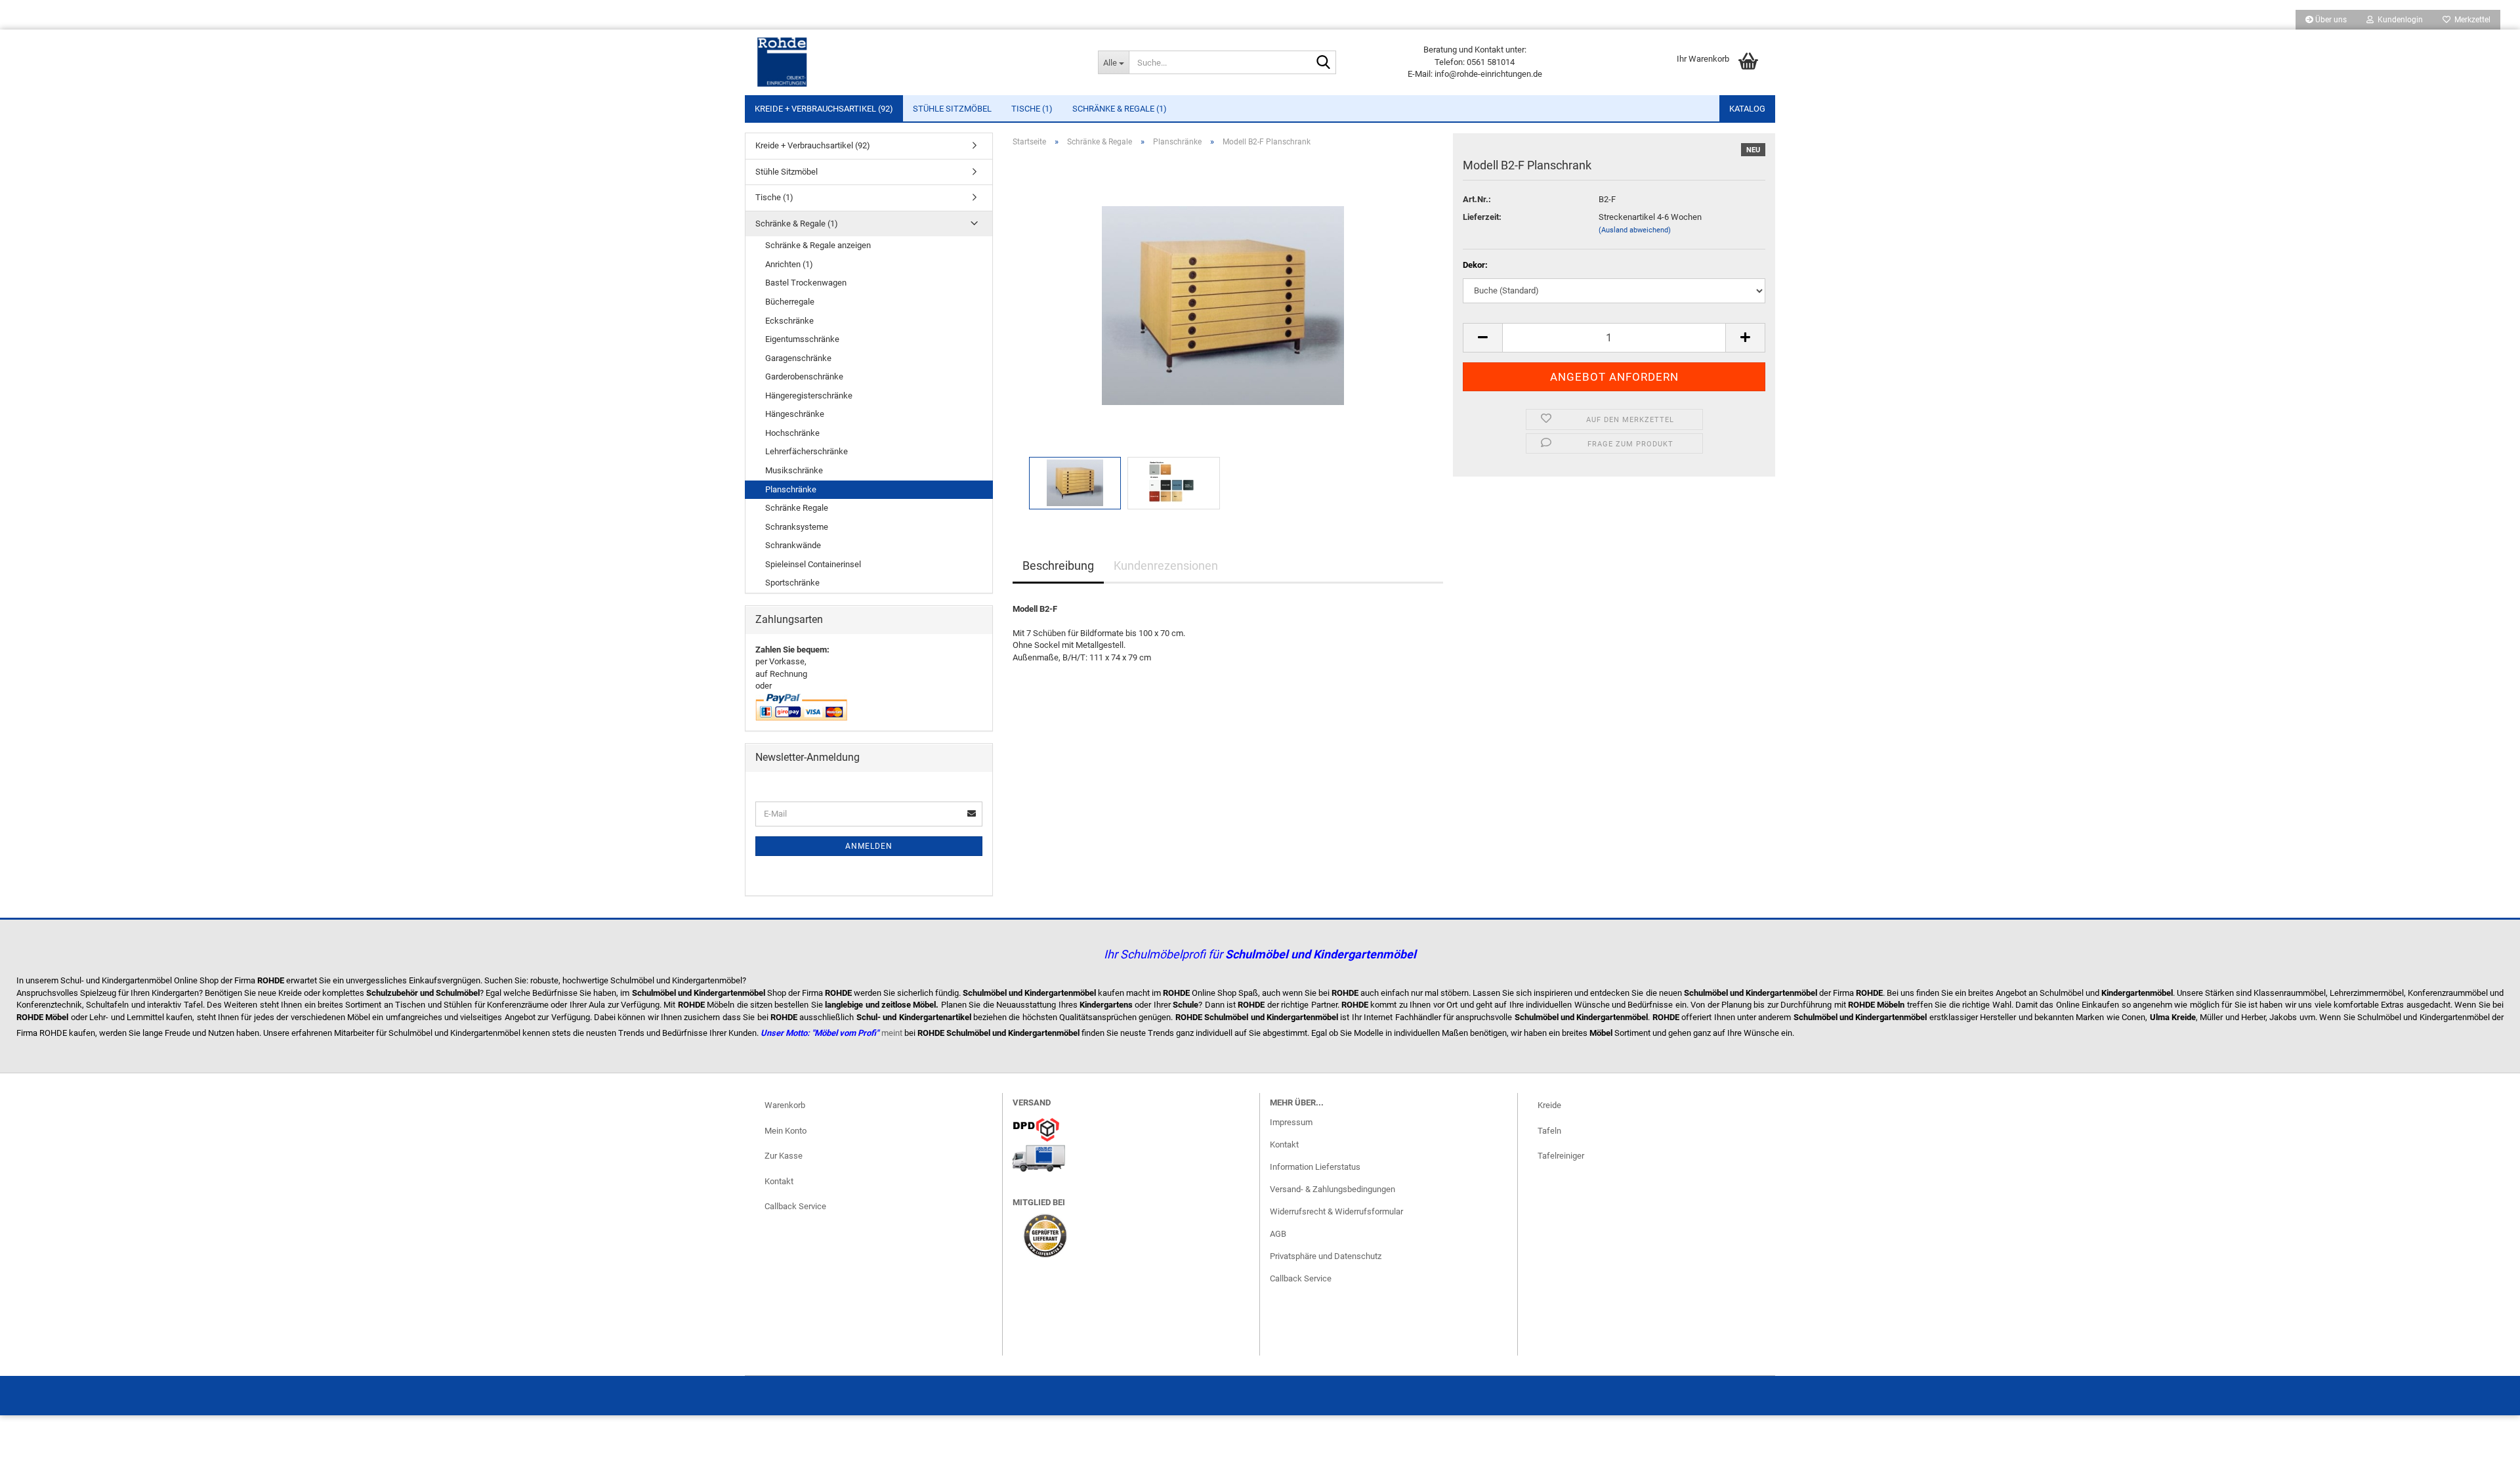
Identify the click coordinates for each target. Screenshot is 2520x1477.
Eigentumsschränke (802, 339)
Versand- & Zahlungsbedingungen (1333, 1189)
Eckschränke (789, 321)
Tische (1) (1032, 109)
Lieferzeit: (1482, 217)
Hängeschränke (795, 414)
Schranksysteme (797, 527)
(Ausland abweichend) (1635, 230)
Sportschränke (792, 583)
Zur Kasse (784, 1156)
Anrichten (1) (789, 264)
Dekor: (1475, 265)
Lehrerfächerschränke (807, 451)
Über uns (2330, 20)
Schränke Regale (797, 508)
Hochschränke (792, 433)
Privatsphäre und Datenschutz (1326, 1256)
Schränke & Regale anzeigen (818, 245)
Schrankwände (793, 545)
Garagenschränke (798, 358)
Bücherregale (790, 302)
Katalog (1747, 109)
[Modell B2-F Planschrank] (1223, 305)
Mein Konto (786, 1131)
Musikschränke (794, 470)
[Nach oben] (2484, 1457)
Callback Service (795, 1206)
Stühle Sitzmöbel (952, 109)
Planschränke (791, 489)
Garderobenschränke (804, 376)
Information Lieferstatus (1315, 1167)
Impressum (1291, 1122)
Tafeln (1549, 1131)
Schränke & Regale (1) (1120, 109)
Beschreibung (1058, 566)
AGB (1278, 1234)
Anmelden (869, 846)
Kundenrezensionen (1166, 566)
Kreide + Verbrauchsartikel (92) (824, 109)
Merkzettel (2470, 20)
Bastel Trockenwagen (806, 283)
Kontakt (779, 1181)
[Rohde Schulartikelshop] (916, 62)
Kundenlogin (2398, 20)
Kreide (1549, 1105)
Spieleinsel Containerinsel (813, 564)
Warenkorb (785, 1105)
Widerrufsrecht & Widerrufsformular (1336, 1211)
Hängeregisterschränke (809, 396)
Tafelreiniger (1561, 1156)
